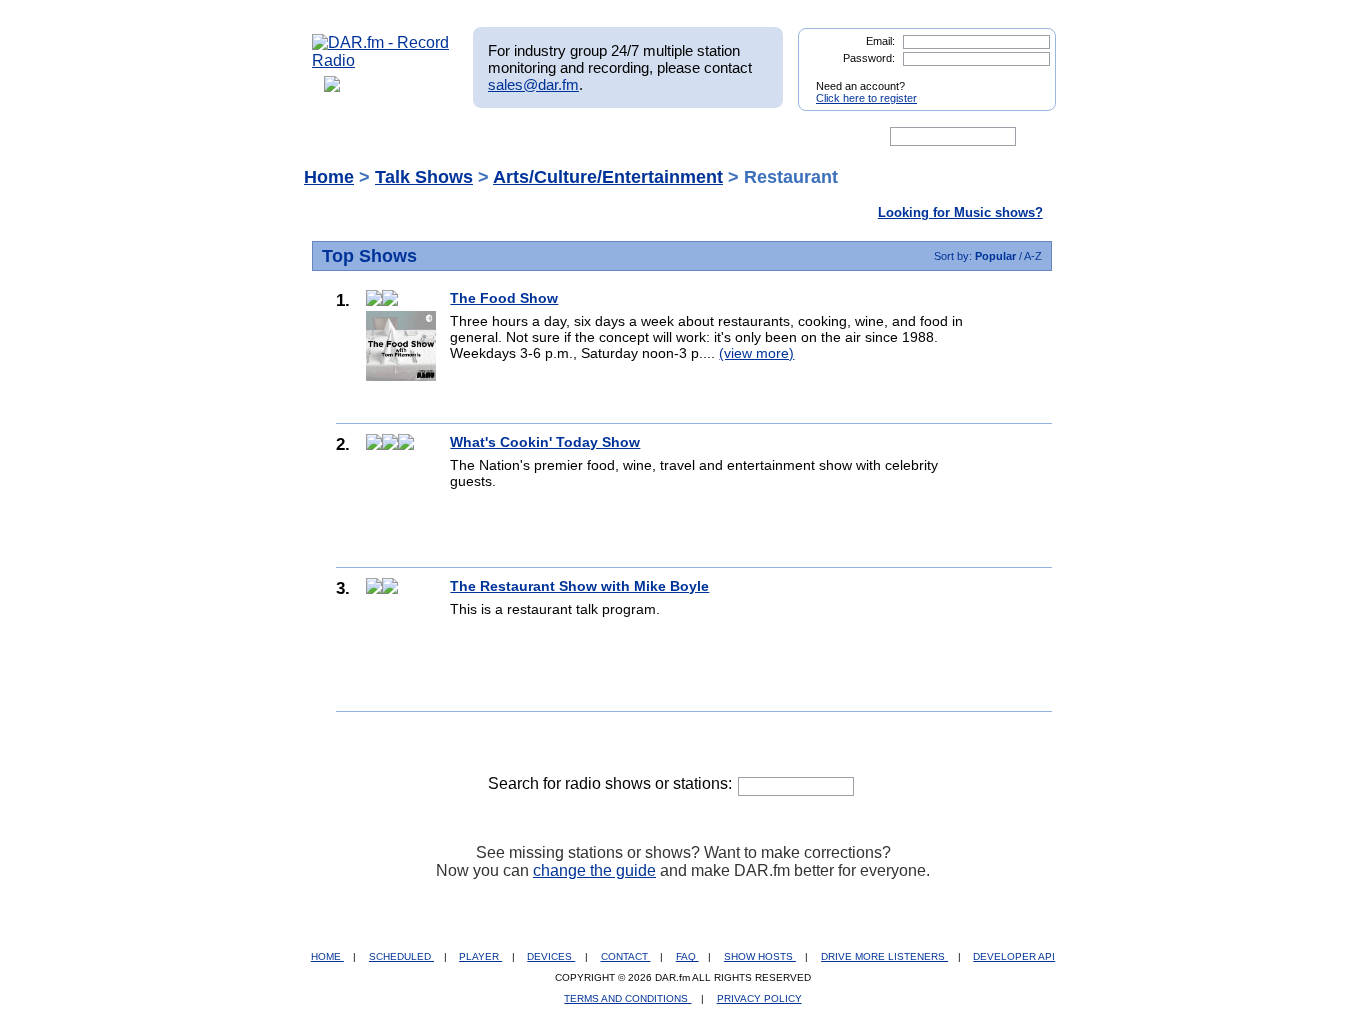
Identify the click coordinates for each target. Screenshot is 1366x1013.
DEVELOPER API (1014, 956)
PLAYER (480, 956)
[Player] (541, 137)
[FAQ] (700, 137)
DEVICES (551, 956)
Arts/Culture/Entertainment (608, 177)
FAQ (687, 956)
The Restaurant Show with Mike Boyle (579, 586)
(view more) (756, 353)
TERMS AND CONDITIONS (627, 998)
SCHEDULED (401, 956)
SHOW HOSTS (760, 956)
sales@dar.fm (533, 84)
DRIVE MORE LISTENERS (884, 956)
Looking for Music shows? (960, 212)
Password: (869, 58)
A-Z (1033, 256)
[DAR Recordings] (444, 137)
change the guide (594, 870)
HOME (327, 956)
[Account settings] (779, 137)
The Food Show (504, 298)
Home (329, 177)
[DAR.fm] (381, 60)
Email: (880, 41)
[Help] (624, 137)
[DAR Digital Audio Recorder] (346, 137)
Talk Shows (424, 177)
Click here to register (866, 98)
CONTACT (626, 956)
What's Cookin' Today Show (545, 442)
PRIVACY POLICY (759, 998)
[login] (1025, 78)
